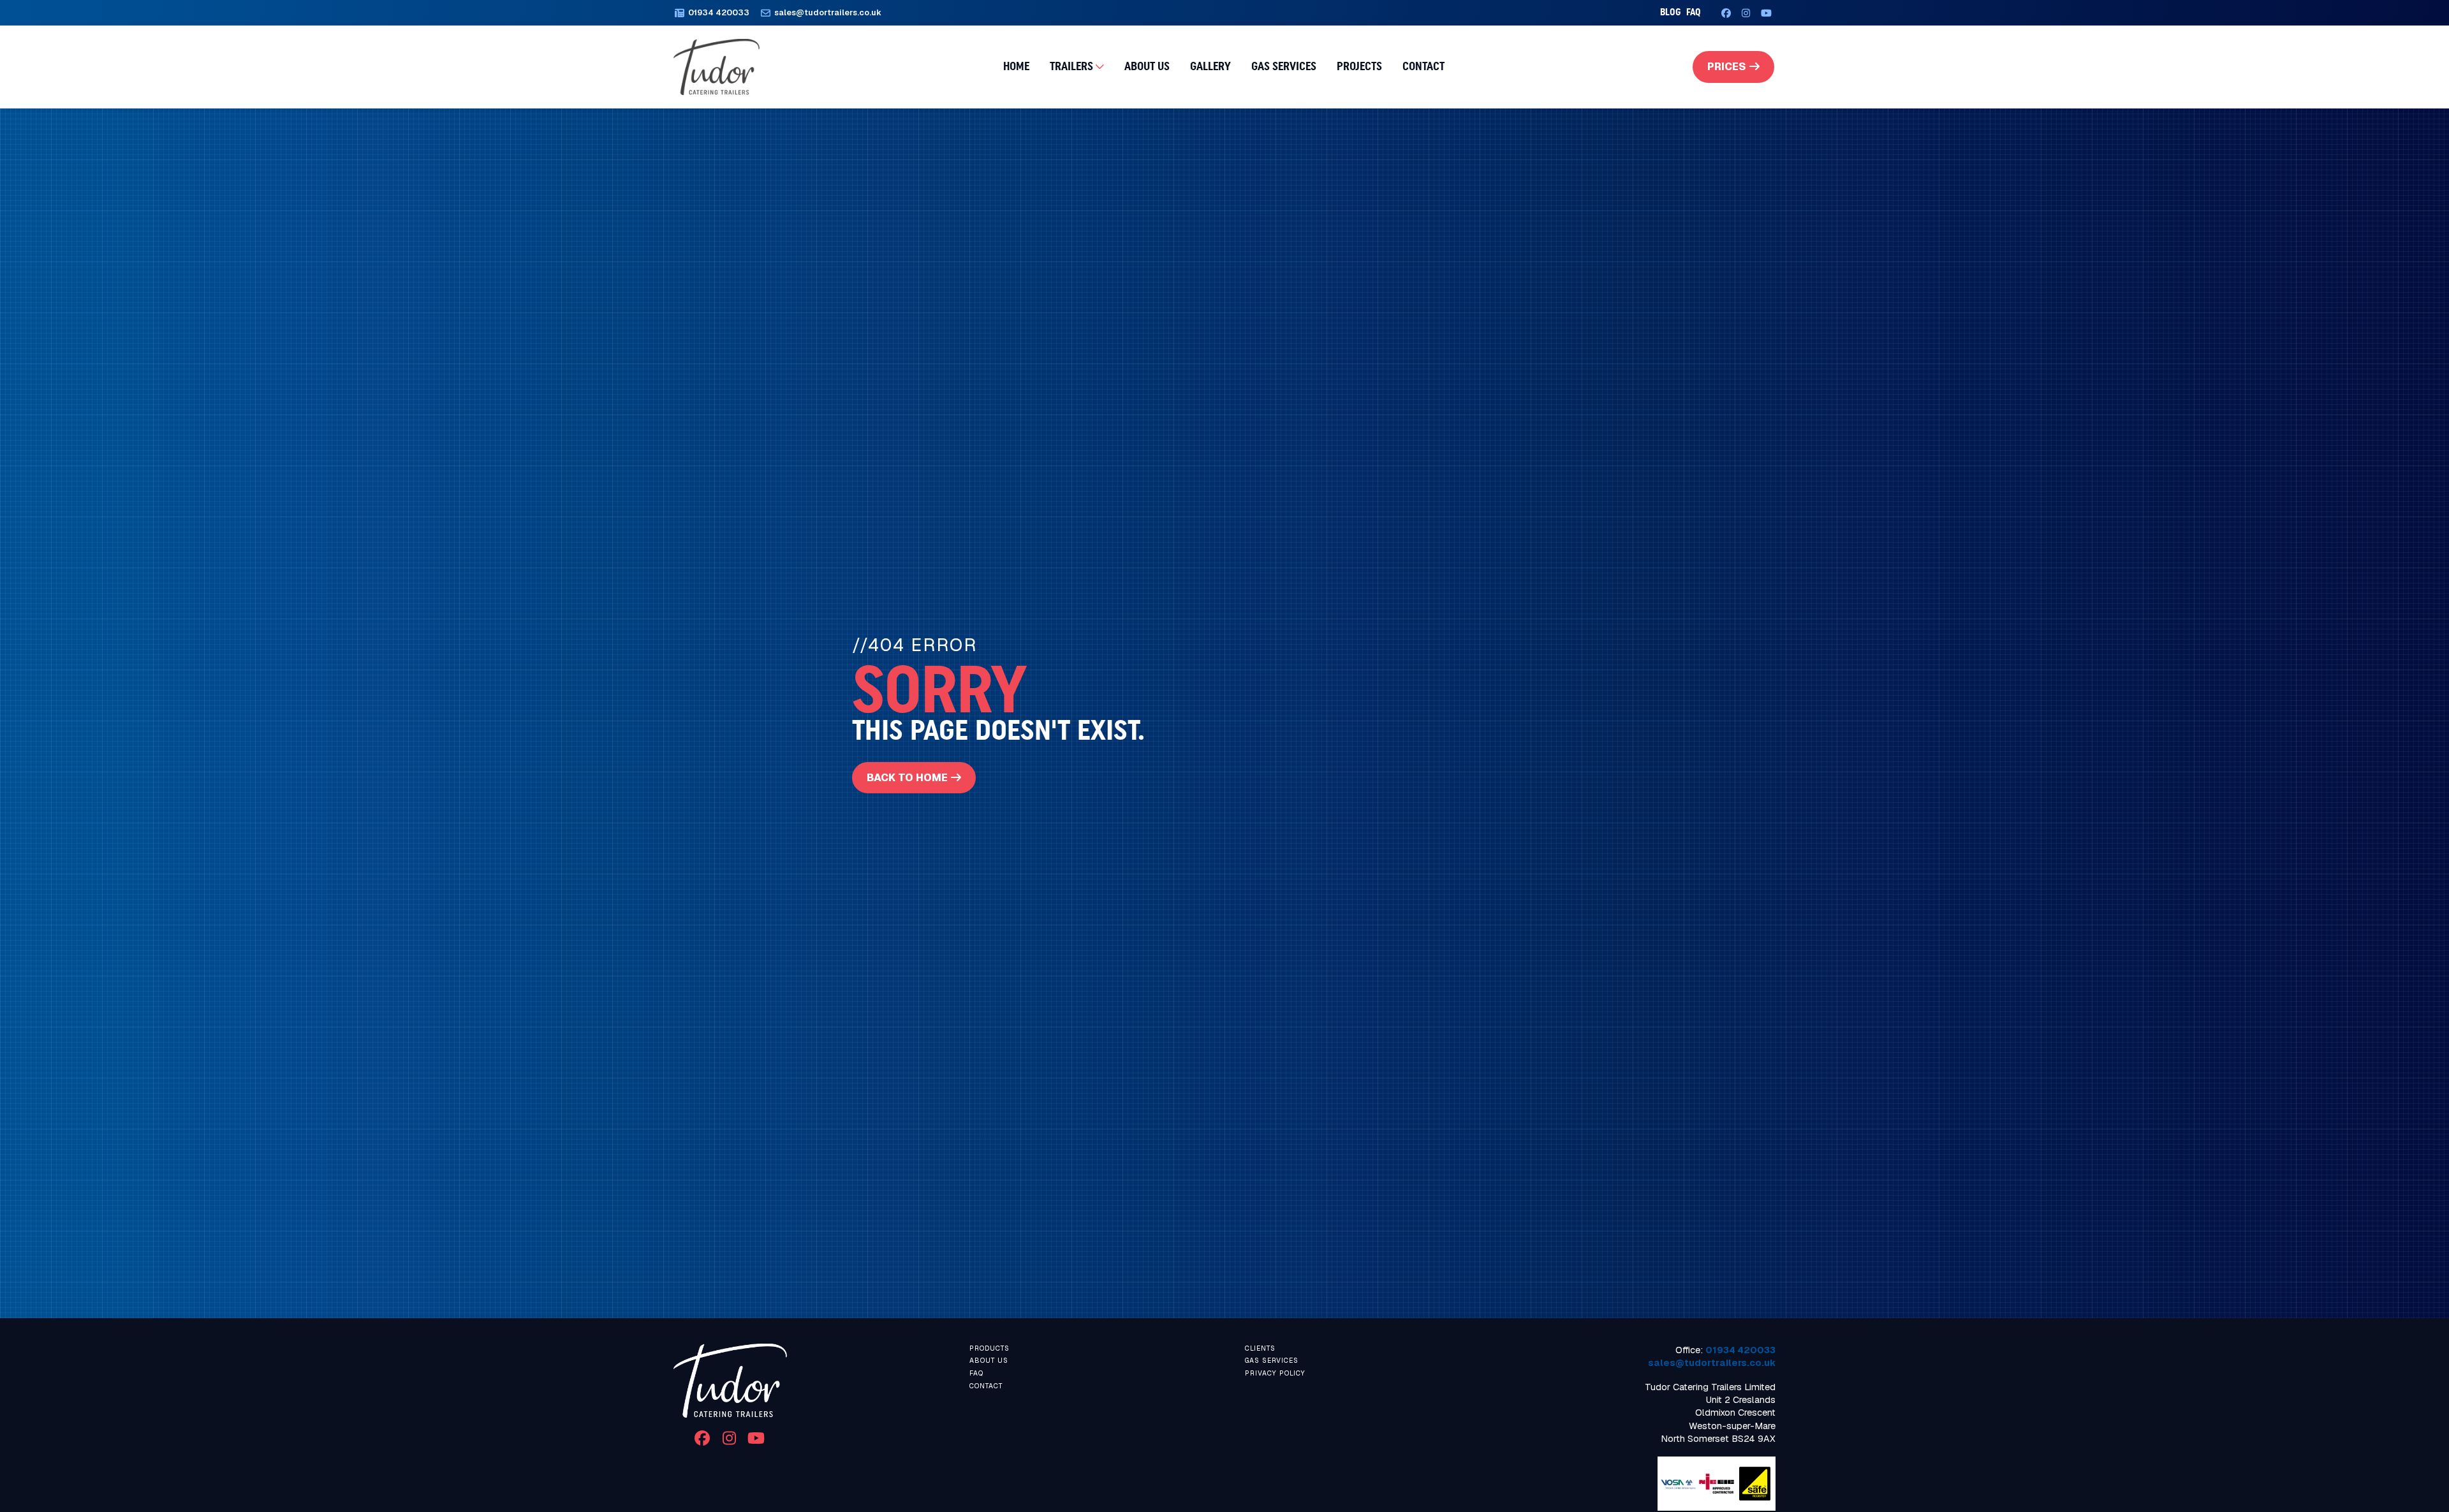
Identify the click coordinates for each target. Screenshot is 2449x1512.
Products (989, 1348)
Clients (1260, 1348)
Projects (1359, 66)
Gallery (1210, 66)
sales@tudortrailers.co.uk (1712, 1363)
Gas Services (1284, 66)
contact (986, 1386)
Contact (1423, 66)
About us (1147, 66)
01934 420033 (1740, 1350)
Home (1016, 66)
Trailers (1071, 66)
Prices (1727, 67)
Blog (1671, 12)
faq (1694, 12)
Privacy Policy (1275, 1373)
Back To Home (907, 778)
